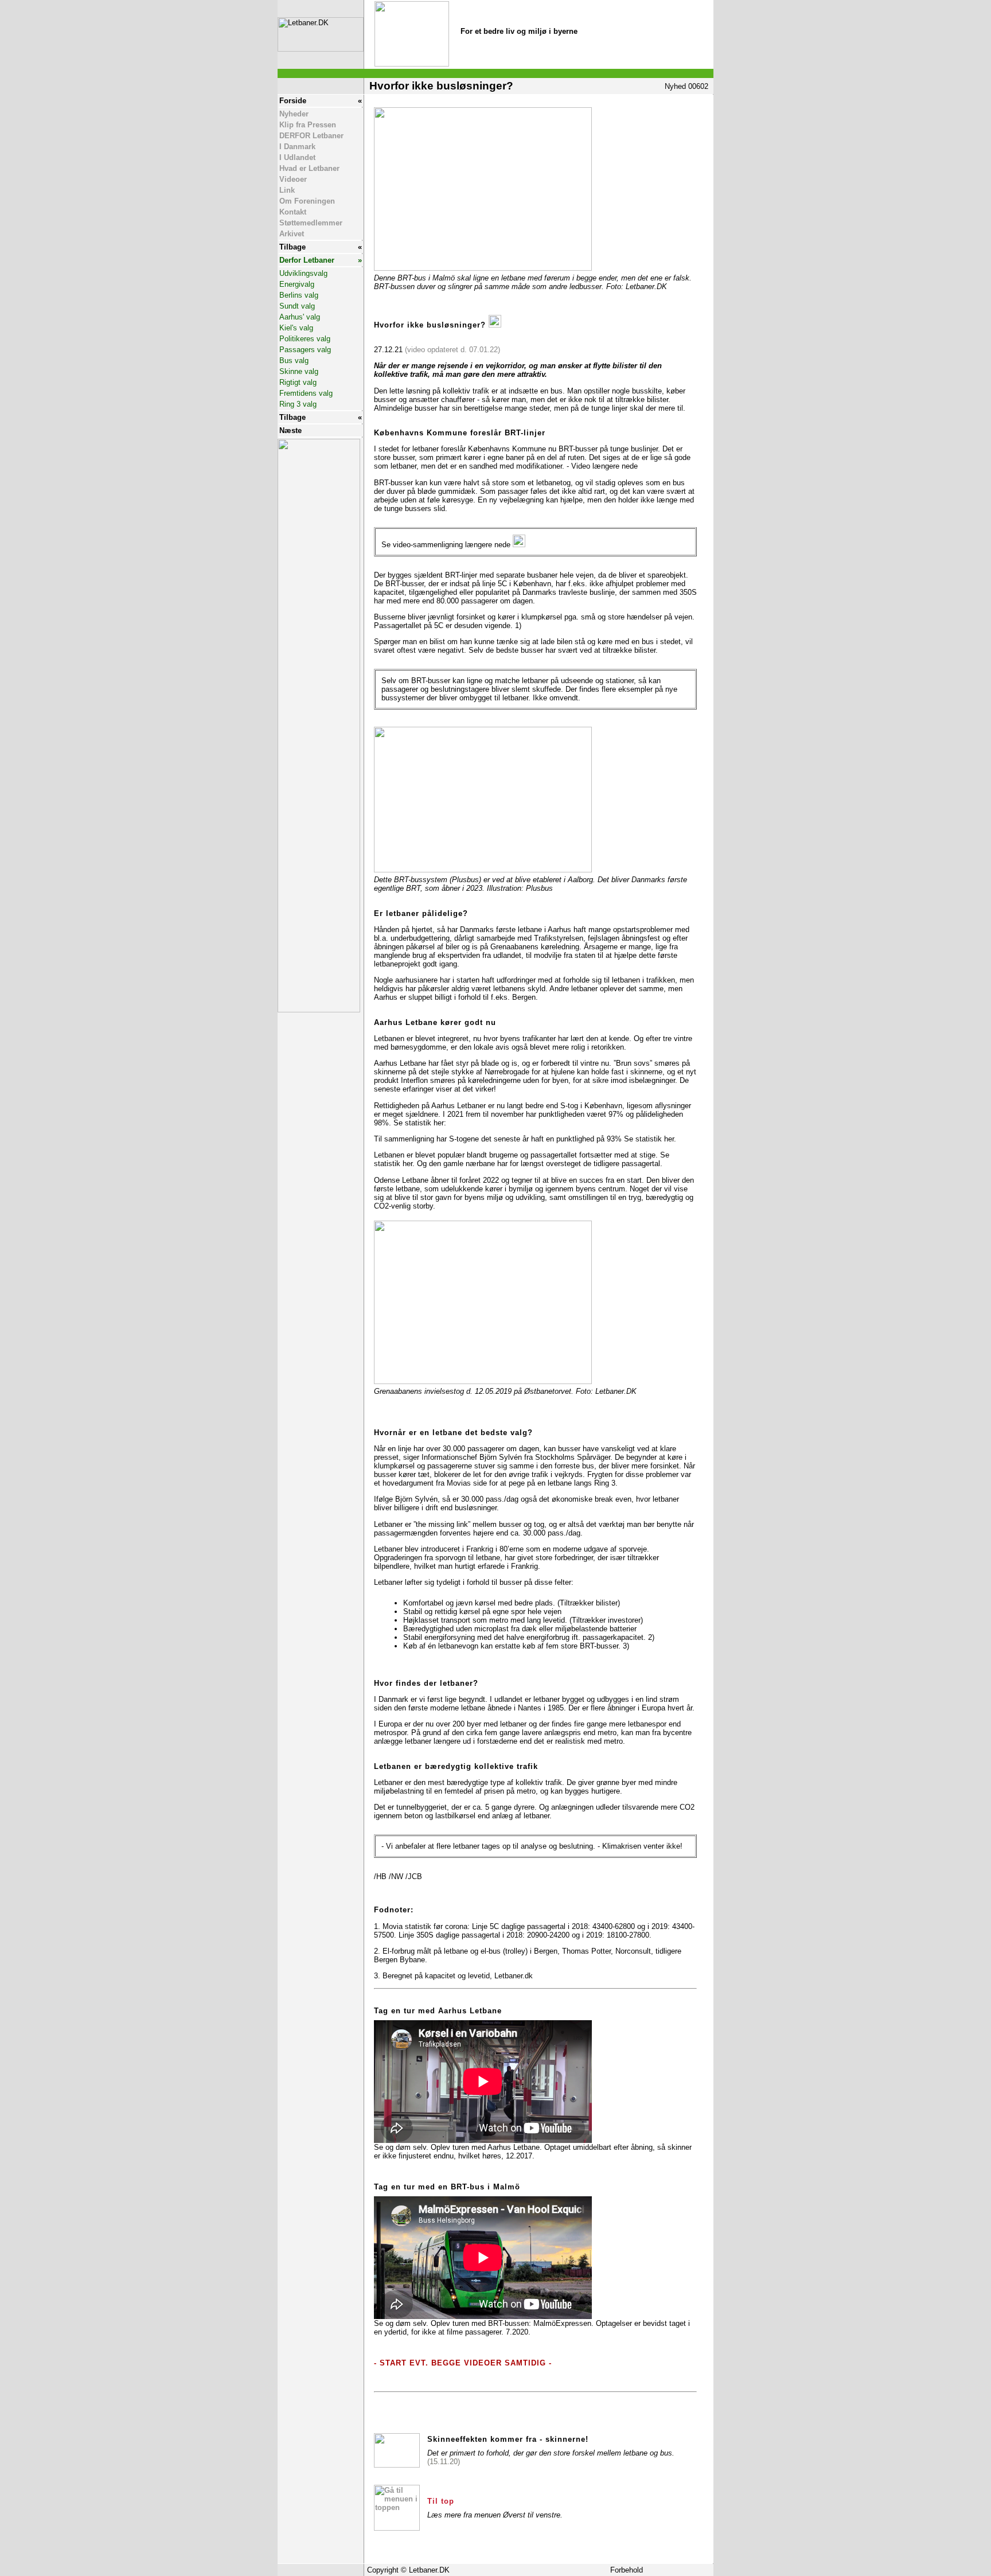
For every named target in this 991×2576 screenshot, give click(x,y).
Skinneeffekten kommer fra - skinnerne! (508, 2439)
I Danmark (297, 147)
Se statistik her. (650, 1139)
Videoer (293, 179)
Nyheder (294, 114)
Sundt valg (297, 306)
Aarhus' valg (300, 317)
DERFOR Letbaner (311, 136)
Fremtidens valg (306, 393)
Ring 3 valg (298, 404)
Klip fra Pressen (308, 125)
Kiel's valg (296, 328)
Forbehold (627, 2570)
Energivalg (297, 284)
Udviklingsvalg (303, 273)
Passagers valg (305, 350)
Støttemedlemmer (311, 223)
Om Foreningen (307, 201)
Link (287, 190)
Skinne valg (299, 371)
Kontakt (293, 212)
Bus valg (294, 361)
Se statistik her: (420, 1123)
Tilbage (292, 247)
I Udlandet (297, 157)
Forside (293, 101)
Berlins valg (299, 295)
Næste (290, 430)
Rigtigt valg (298, 382)
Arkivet (292, 234)
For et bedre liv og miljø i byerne (519, 31)
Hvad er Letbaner (309, 168)
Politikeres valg (305, 339)
